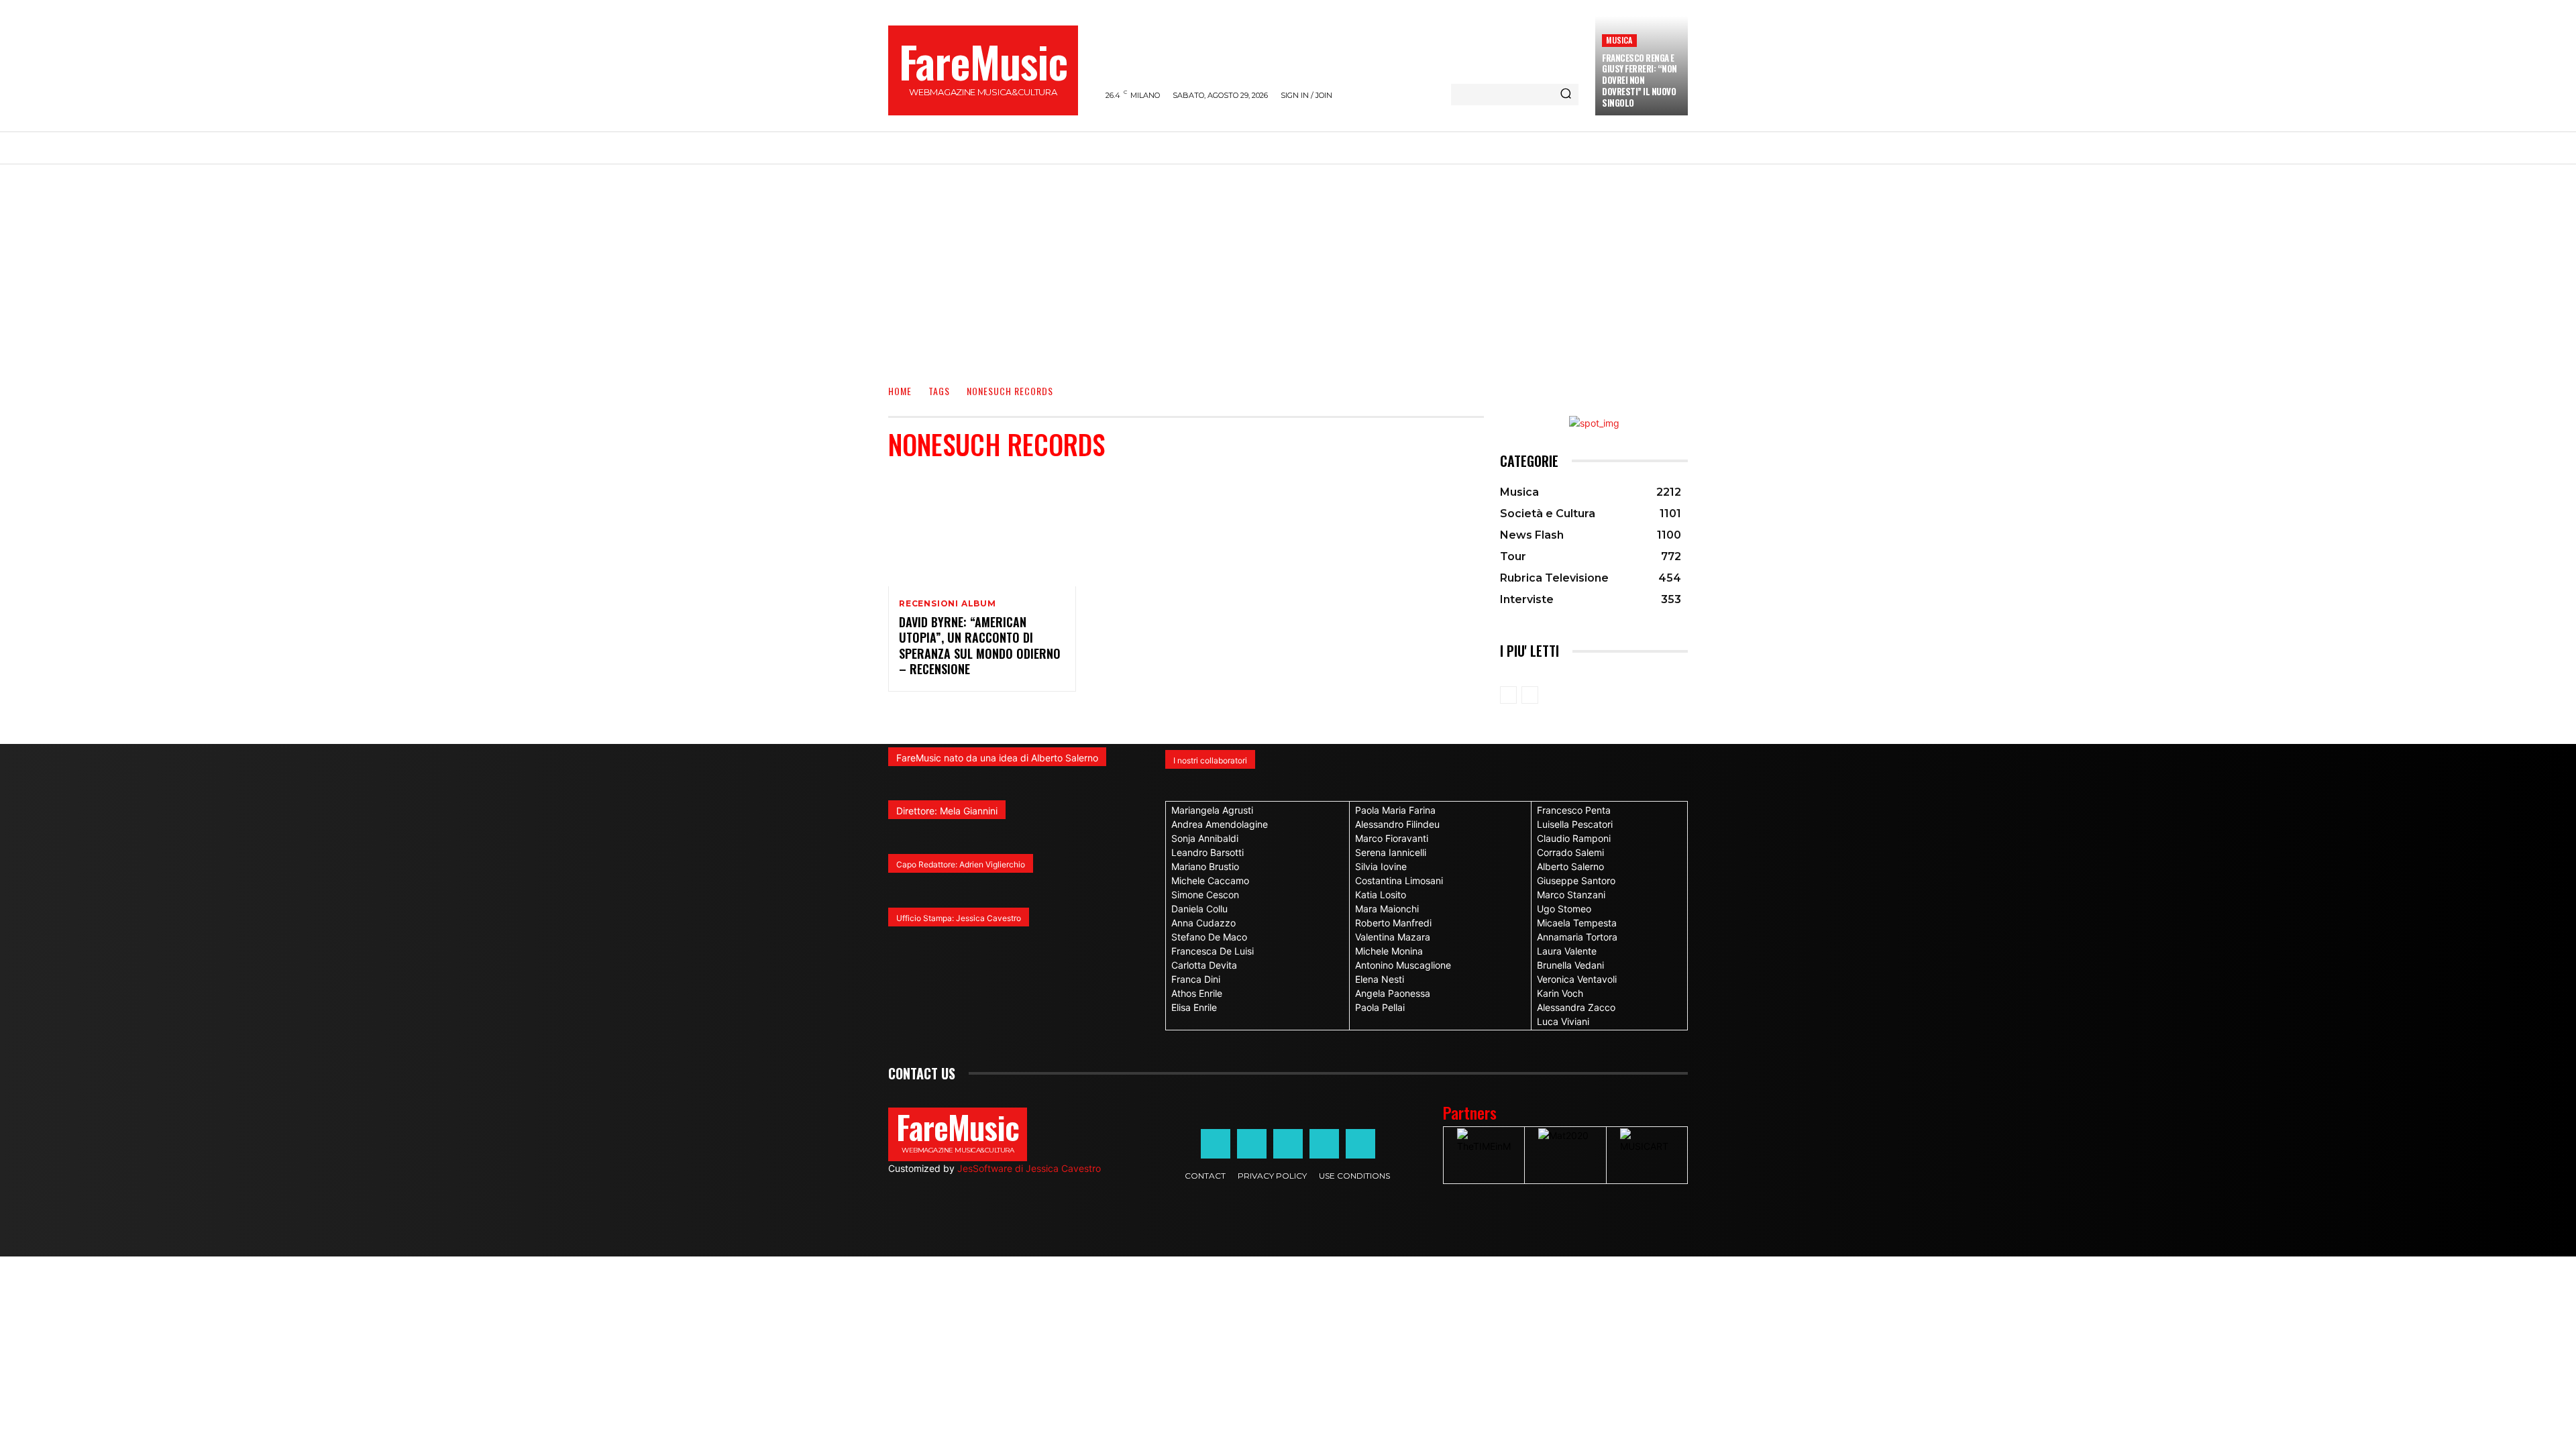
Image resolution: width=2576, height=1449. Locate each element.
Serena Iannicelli (1391, 852)
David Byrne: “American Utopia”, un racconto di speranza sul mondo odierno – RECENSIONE (980, 645)
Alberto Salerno (1570, 866)
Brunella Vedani (1570, 965)
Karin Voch (1560, 993)
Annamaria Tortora (1577, 937)
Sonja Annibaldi (1205, 838)
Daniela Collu (1199, 909)
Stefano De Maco (1209, 937)
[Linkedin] (1288, 1144)
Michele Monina (1389, 951)
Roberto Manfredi (1393, 923)
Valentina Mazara (1393, 937)
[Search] (1566, 95)
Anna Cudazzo (1203, 923)
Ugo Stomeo (1564, 909)
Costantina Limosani (1399, 880)
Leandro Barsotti (1207, 852)
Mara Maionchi (1387, 909)
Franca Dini (1196, 979)
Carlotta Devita (1204, 965)
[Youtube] (1360, 1144)
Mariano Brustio (1205, 866)
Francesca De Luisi (1213, 951)
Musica (1619, 40)
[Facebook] (1216, 1144)
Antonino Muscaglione (1403, 965)
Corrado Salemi (1570, 852)
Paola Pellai (1380, 1007)
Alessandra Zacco (1576, 1007)
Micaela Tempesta (1577, 923)
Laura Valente (1567, 951)
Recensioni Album (948, 604)
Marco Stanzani (1571, 895)
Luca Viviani (1563, 1021)
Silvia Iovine (1381, 866)
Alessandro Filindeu (1397, 824)
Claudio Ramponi (1574, 838)
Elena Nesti (1380, 979)
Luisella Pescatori (1575, 824)
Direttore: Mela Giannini (947, 811)
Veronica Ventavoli (1577, 979)
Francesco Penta (1574, 810)
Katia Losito (1381, 895)
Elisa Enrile (1194, 1007)
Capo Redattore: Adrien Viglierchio (961, 864)
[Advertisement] (1288, 265)
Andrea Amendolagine (1220, 824)
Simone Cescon (1205, 895)
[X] (1324, 1144)
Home (900, 391)
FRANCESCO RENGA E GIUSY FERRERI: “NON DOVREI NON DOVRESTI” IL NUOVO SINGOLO (1640, 80)
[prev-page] (1508, 695)
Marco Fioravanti (1392, 838)
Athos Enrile (1197, 993)
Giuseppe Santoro (1576, 880)
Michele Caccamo (1210, 880)
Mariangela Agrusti (1212, 810)
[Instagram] (1252, 1144)
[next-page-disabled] (1530, 695)
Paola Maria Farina (1395, 810)
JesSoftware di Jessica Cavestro (1029, 1168)
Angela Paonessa (1393, 993)
